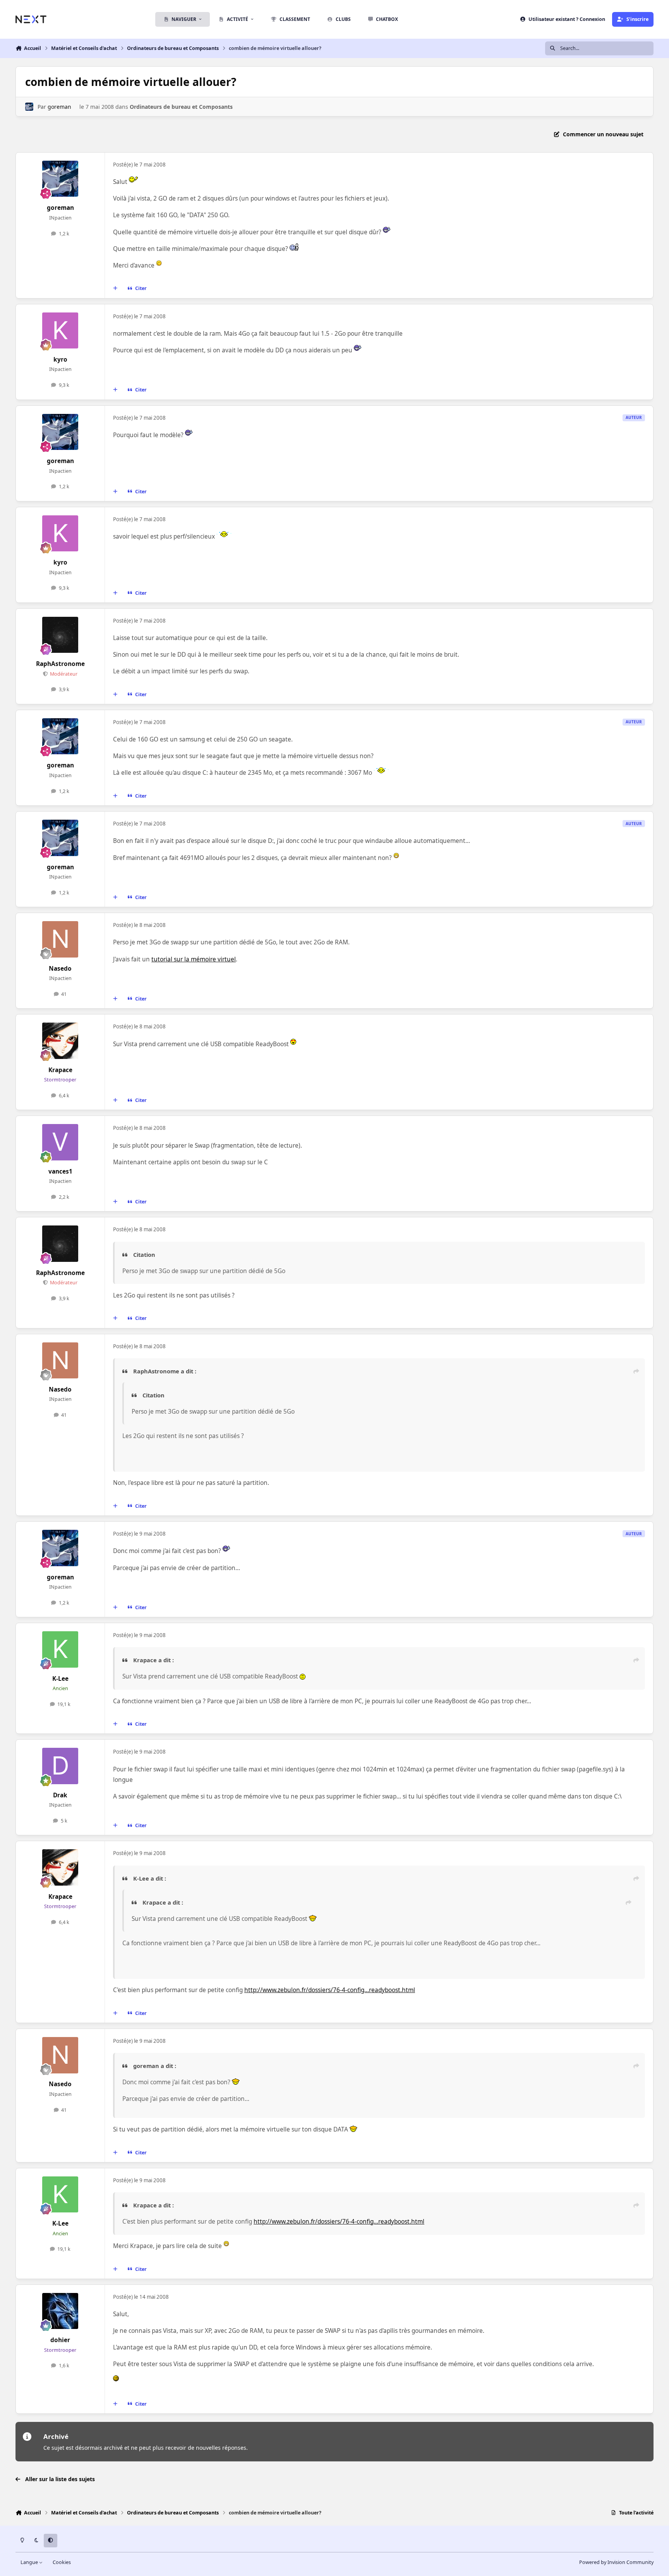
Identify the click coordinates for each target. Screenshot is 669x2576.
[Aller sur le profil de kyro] (60, 331)
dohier (60, 2340)
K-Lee (60, 1679)
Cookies (62, 2562)
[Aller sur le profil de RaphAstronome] (60, 635)
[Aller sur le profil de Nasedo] (60, 939)
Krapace (60, 1070)
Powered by (616, 2562)
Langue (30, 2562)
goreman (59, 107)
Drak (60, 1795)
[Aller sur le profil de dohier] (60, 2311)
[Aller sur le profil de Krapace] (60, 1041)
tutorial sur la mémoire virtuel (194, 959)
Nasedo (60, 969)
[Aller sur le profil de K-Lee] (60, 1649)
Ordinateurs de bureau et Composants (181, 107)
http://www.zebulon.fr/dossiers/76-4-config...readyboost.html (330, 1990)
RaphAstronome (60, 664)
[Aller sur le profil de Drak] (60, 1766)
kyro (60, 360)
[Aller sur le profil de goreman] (29, 107)
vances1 (60, 1171)
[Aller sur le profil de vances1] (60, 1142)
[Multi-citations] (115, 288)
